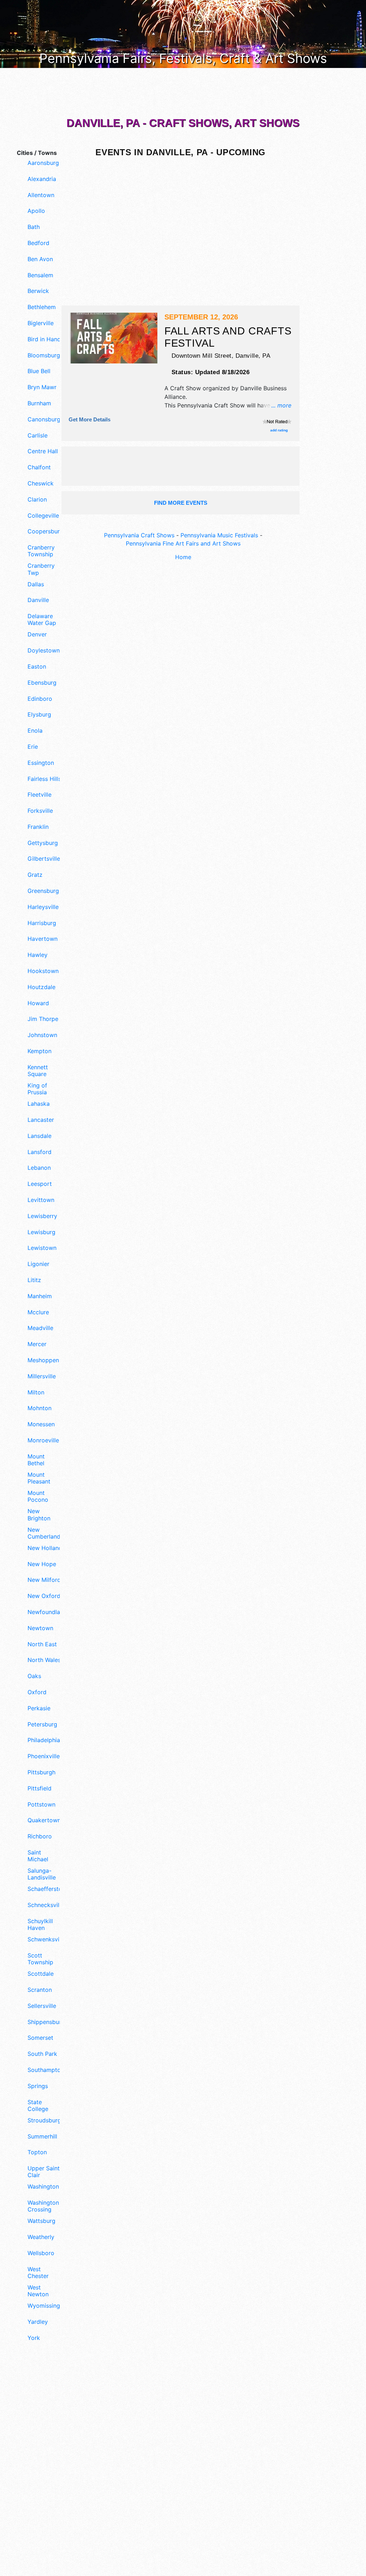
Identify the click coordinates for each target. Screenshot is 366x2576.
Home (183, 557)
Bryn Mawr (42, 387)
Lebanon (39, 1168)
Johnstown (42, 1035)
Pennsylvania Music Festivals (219, 535)
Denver (37, 634)
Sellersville (42, 2006)
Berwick (38, 291)
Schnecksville (45, 1905)
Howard (38, 1003)
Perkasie (39, 1708)
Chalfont (39, 467)
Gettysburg (43, 843)
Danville (38, 600)
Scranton (40, 1990)
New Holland (45, 1548)
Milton (36, 1392)
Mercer (37, 1344)
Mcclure (38, 1312)
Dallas (36, 584)
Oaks (34, 1676)
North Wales (44, 1660)
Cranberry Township (41, 551)
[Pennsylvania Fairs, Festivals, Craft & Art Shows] (183, 33)
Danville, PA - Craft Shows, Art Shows (183, 123)
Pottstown (41, 1805)
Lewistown (42, 1248)
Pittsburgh (41, 1772)
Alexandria (42, 179)
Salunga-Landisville (42, 1874)
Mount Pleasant (39, 1478)
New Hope (42, 1564)
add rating (279, 430)
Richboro (40, 1836)
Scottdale (41, 1974)
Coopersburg (45, 531)
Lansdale (39, 1136)
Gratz (35, 875)
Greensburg (43, 891)
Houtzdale (41, 987)
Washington (43, 2187)
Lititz (34, 1280)
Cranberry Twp (41, 569)
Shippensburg (45, 2022)
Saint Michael (38, 1856)
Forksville (40, 811)
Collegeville (43, 516)
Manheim (40, 1296)
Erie (33, 747)
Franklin (38, 827)
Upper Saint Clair (44, 2172)
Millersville (42, 1376)
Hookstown (43, 971)
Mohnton (39, 1408)
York (34, 2338)
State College (38, 2106)
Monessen (41, 1424)
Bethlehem (42, 307)
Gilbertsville (44, 859)
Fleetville (39, 795)
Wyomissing (44, 2306)
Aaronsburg (43, 163)
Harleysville (43, 907)
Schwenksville (45, 1939)
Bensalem (40, 275)
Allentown (41, 195)
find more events (181, 503)
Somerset (40, 2038)
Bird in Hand (44, 339)
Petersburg (42, 1724)
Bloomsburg (44, 355)
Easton (37, 667)
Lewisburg (41, 1232)
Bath (34, 227)
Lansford (39, 1152)
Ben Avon (40, 259)
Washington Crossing (43, 2206)
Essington (41, 763)
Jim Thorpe (43, 1019)
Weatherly (41, 2237)
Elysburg (39, 715)
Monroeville (43, 1440)
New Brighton (39, 1515)
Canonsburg (44, 419)
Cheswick (41, 483)
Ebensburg (42, 683)
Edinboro (40, 699)
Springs (38, 2086)
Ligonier (38, 1264)
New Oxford (44, 1596)
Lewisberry (42, 1216)
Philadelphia (44, 1740)
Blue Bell (39, 371)
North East (42, 1644)
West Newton (38, 2291)
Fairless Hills (44, 779)
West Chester (38, 2273)
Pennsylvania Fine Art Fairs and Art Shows (183, 543)
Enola (35, 731)
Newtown (40, 1628)
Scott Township (40, 1959)
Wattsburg (41, 2221)
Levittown (41, 1200)
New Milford (44, 1580)
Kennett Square (38, 1071)
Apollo (36, 211)
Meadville (40, 1328)
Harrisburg (42, 923)
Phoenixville (44, 1756)
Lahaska (39, 1104)
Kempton (39, 1051)
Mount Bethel (36, 1460)
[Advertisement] (36, 2469)
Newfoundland (45, 1612)
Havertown (43, 939)
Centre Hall (43, 451)
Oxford (37, 1692)
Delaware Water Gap (42, 620)
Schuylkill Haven (40, 1925)
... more (281, 405)
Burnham (39, 403)
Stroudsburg (44, 2120)
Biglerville (41, 323)
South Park (42, 2054)
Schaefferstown (45, 1889)
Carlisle (38, 436)
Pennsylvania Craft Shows (139, 535)
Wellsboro (41, 2253)
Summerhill (42, 2137)
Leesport (40, 1184)
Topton (37, 2152)
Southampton (45, 2070)
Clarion (37, 500)
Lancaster (41, 1120)
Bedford (38, 243)
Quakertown (44, 1820)
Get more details (90, 419)
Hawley (38, 955)
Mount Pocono (38, 1496)
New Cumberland (44, 1533)
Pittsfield (39, 1788)
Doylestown (44, 651)
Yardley (38, 2322)
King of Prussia (37, 1089)
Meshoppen (43, 1360)
